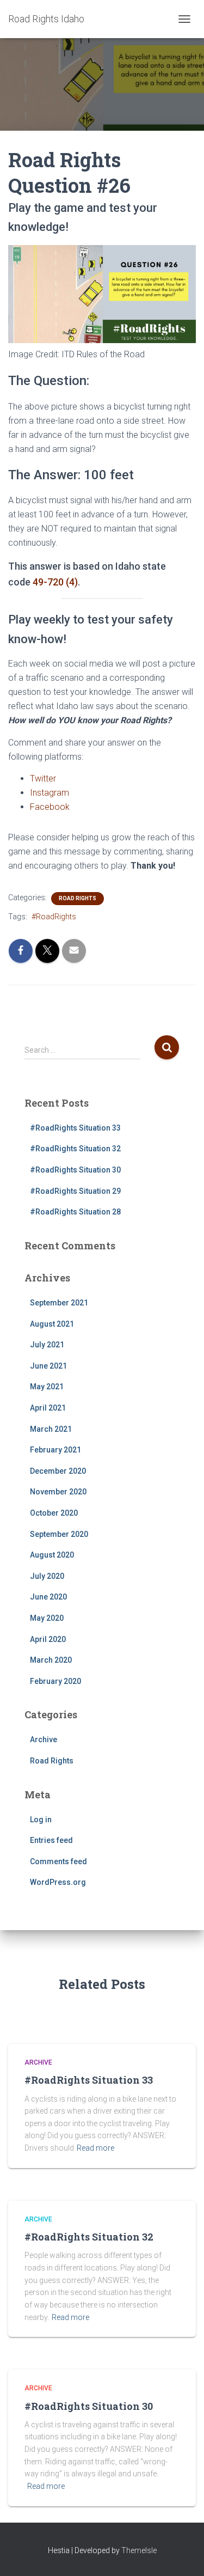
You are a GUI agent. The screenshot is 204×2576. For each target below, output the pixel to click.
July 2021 (47, 1345)
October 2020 (54, 1513)
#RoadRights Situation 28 (75, 1212)
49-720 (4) (55, 582)
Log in (41, 1820)
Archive (44, 1739)
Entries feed (51, 1840)
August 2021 (52, 1324)
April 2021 (48, 1408)
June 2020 (48, 1597)
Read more (95, 2148)
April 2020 (48, 1639)
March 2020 (51, 1660)
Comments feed (58, 1861)
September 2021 (59, 1303)
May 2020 (47, 1618)
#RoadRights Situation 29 (75, 1191)
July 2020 (47, 1576)
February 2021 (55, 1450)
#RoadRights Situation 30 (75, 1170)
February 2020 (55, 1681)
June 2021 (48, 1366)
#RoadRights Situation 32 (75, 1149)
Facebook (50, 807)
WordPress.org (58, 1882)
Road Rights (78, 898)
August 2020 (52, 1555)
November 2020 (58, 1492)
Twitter (43, 779)
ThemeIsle (139, 2550)
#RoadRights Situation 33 (75, 1128)
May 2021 (47, 1387)
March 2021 (51, 1429)
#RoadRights (54, 917)
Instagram (50, 793)
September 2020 (59, 1534)
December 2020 (58, 1471)
